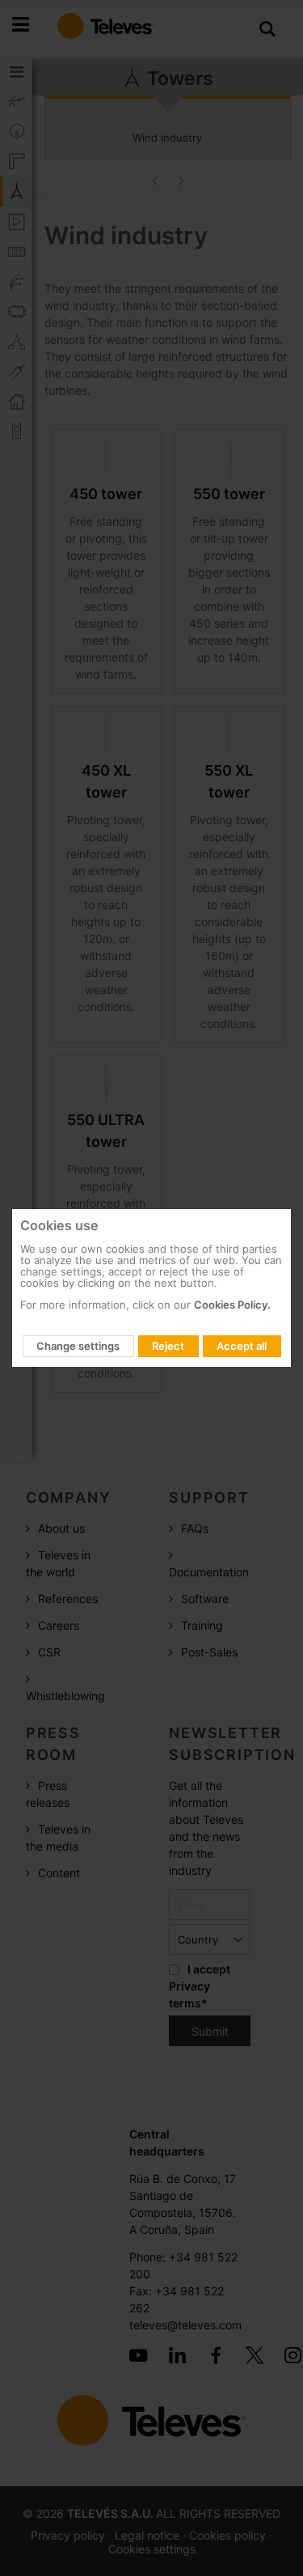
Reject (168, 1346)
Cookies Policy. (232, 1305)
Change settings (78, 1346)
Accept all (242, 1346)
